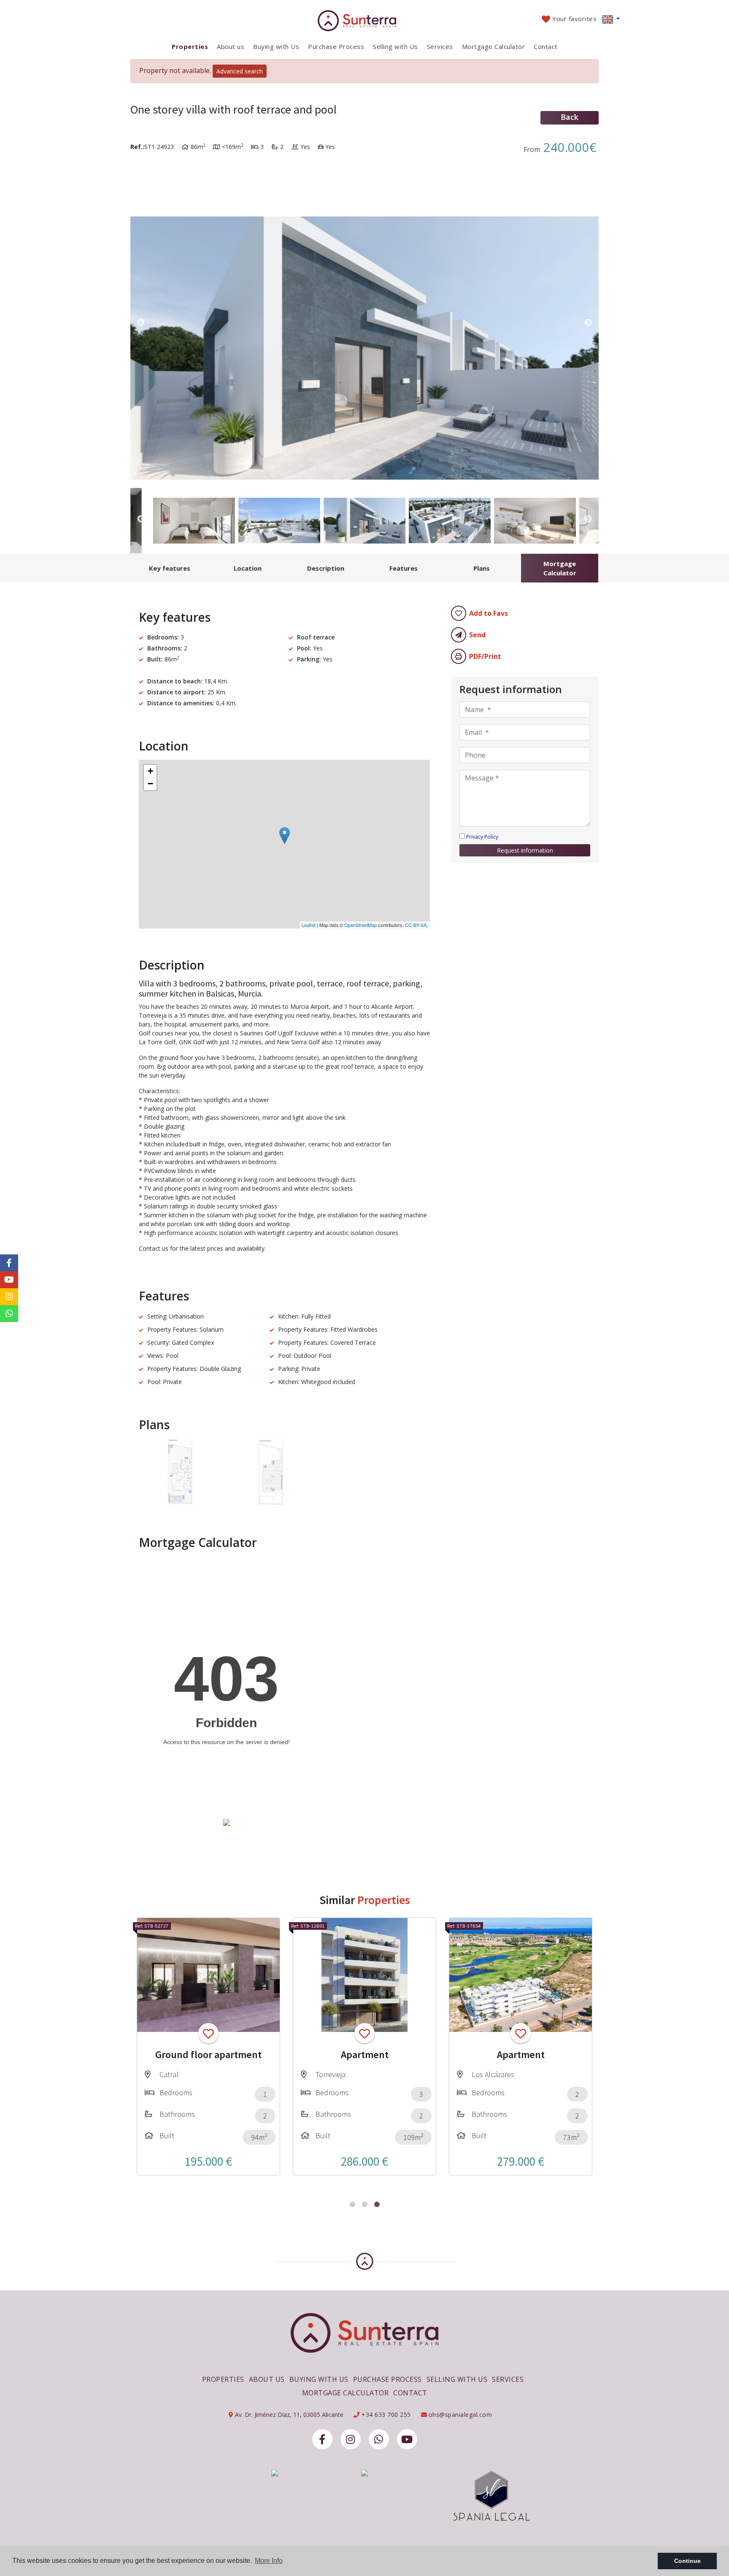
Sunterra (365, 21)
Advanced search (240, 71)
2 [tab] (365, 2204)
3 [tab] (377, 2204)
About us (231, 46)
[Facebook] (322, 2439)
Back (570, 117)
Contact (546, 46)
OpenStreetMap (360, 925)
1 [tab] (352, 2204)
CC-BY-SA (416, 925)
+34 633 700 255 (385, 2415)
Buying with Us (276, 46)
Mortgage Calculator (494, 46)
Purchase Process (336, 46)
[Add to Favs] (208, 2033)
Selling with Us (396, 46)
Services (440, 46)
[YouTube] (407, 2439)
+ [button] (150, 771)
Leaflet (309, 925)
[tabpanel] (208, 2046)
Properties (190, 46)
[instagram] (351, 2439)
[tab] (169, 568)
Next (588, 323)
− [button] (150, 784)
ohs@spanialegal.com (460, 2415)
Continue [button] (687, 2561)
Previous (141, 323)
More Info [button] (269, 2561)
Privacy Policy (482, 837)
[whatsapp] (379, 2439)
